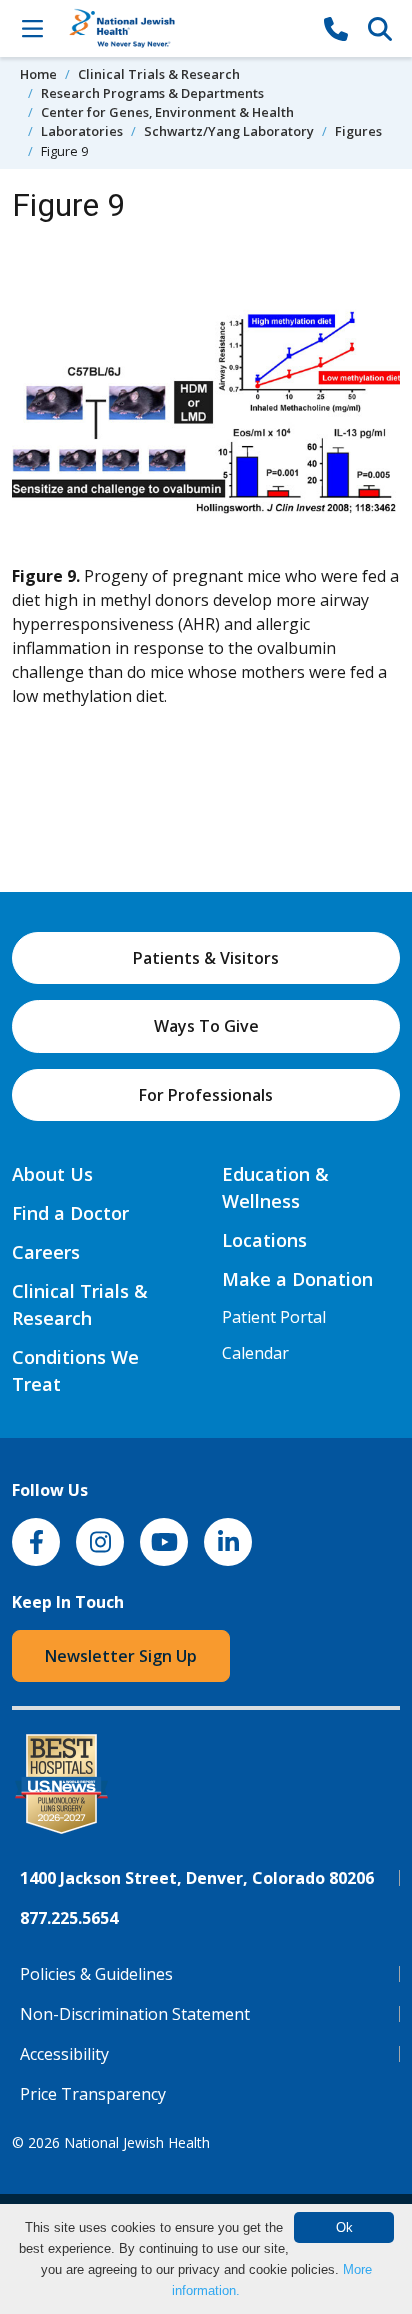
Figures (358, 131)
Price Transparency (93, 2094)
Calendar (255, 1353)
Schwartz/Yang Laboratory (229, 131)
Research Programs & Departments (152, 93)
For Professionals (206, 1095)
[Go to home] (184, 28)
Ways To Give (206, 1026)
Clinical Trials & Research (159, 74)
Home (38, 74)
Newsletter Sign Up (121, 1656)
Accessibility (64, 2054)
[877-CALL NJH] (336, 28)
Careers (46, 1252)
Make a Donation (297, 1279)
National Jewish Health (137, 2142)
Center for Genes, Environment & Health (167, 112)
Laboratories (82, 131)
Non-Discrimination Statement (135, 2014)
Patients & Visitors (206, 958)
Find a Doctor (70, 1213)
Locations (264, 1240)
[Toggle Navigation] (32, 28)
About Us (52, 1174)
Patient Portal (274, 1317)
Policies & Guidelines (96, 1974)
